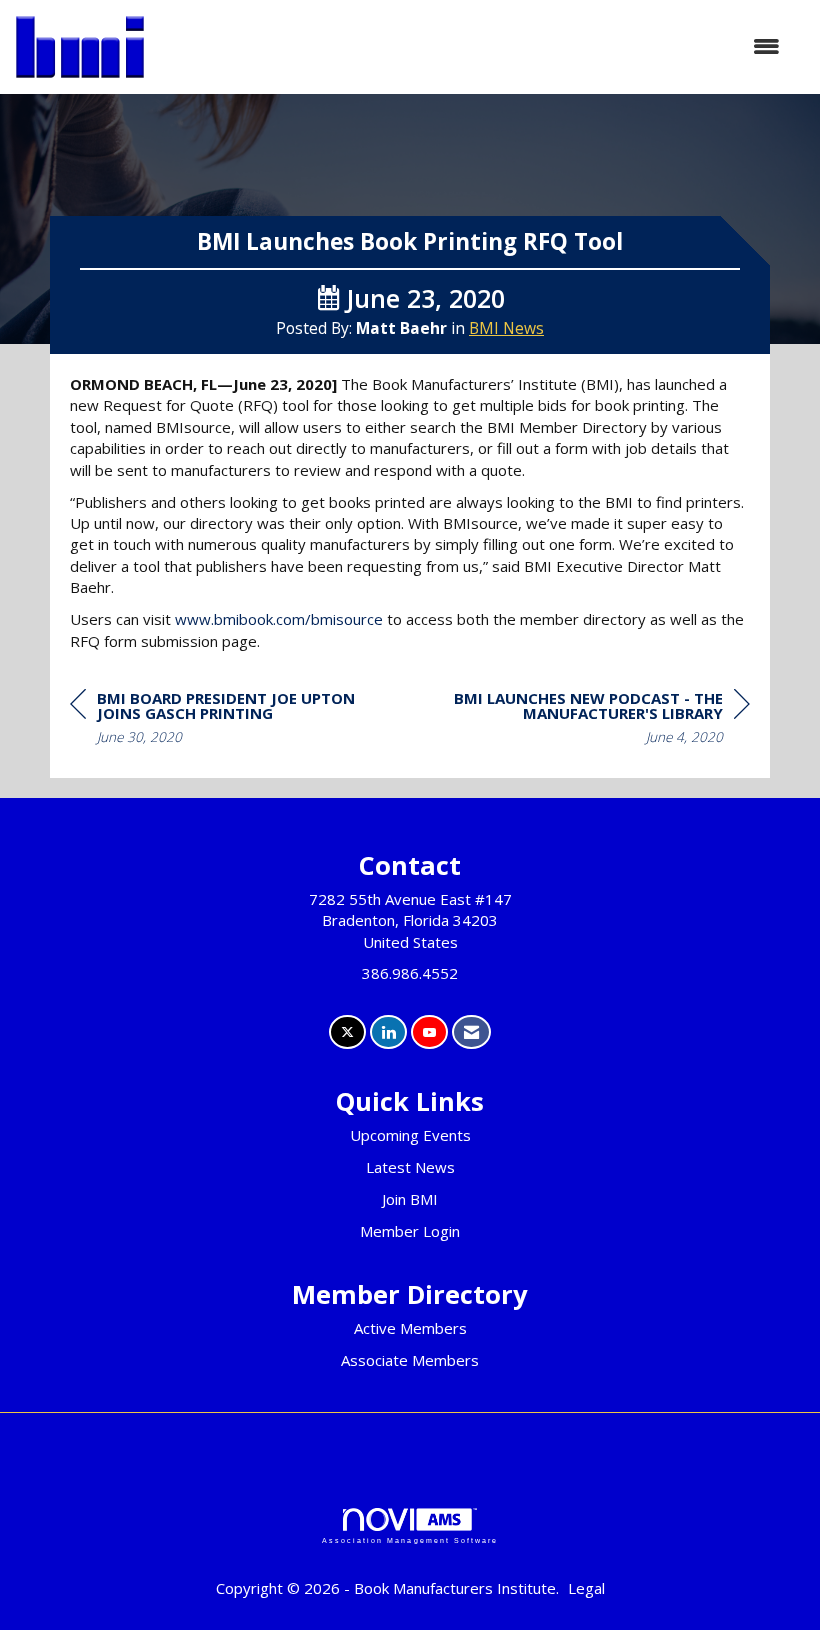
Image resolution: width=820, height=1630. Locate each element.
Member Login (410, 1231)
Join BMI (410, 1199)
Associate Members (410, 1360)
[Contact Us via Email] (471, 1032)
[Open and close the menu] (472, 46)
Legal (586, 1588)
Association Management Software (410, 1540)
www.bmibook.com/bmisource (279, 619)
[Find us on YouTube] (429, 1032)
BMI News (506, 328)
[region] (600, 720)
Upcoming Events (410, 1135)
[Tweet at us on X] (347, 1032)
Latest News (410, 1167)
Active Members (410, 1328)
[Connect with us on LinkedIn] (388, 1032)
